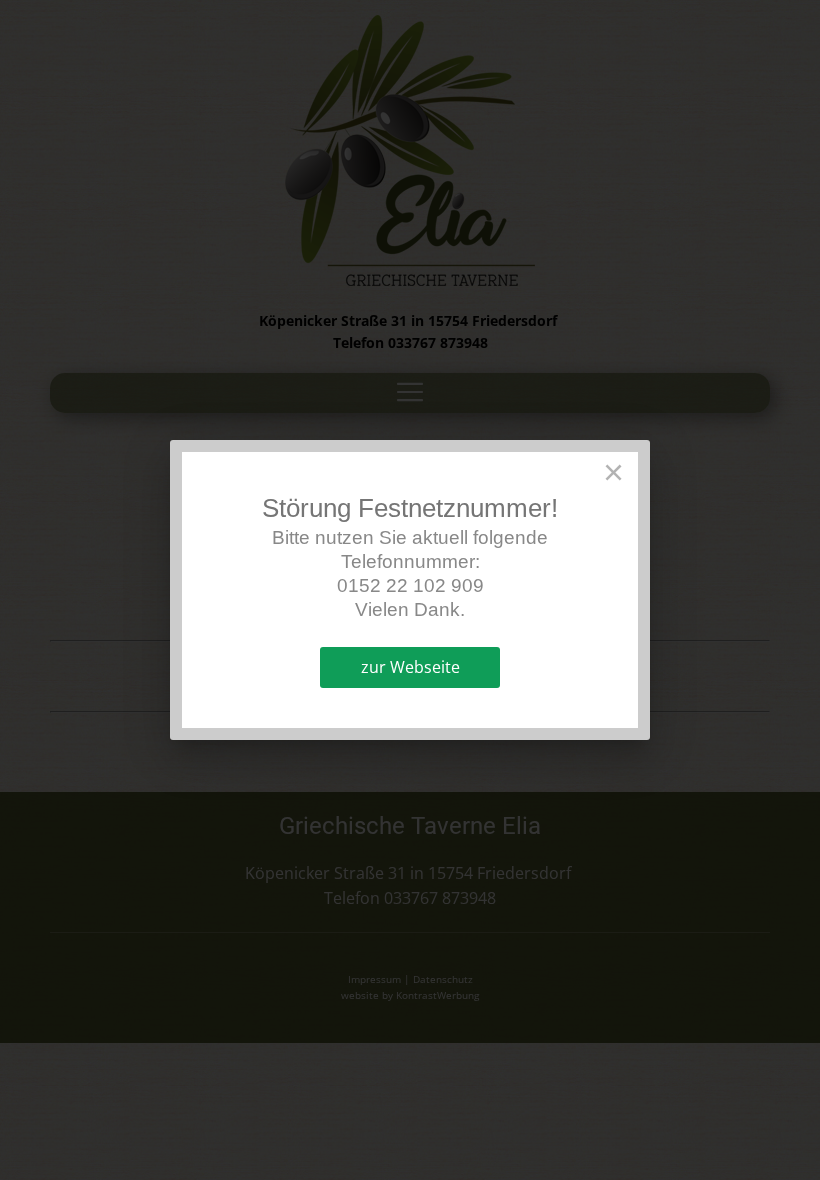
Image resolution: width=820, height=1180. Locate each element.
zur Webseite (410, 667)
